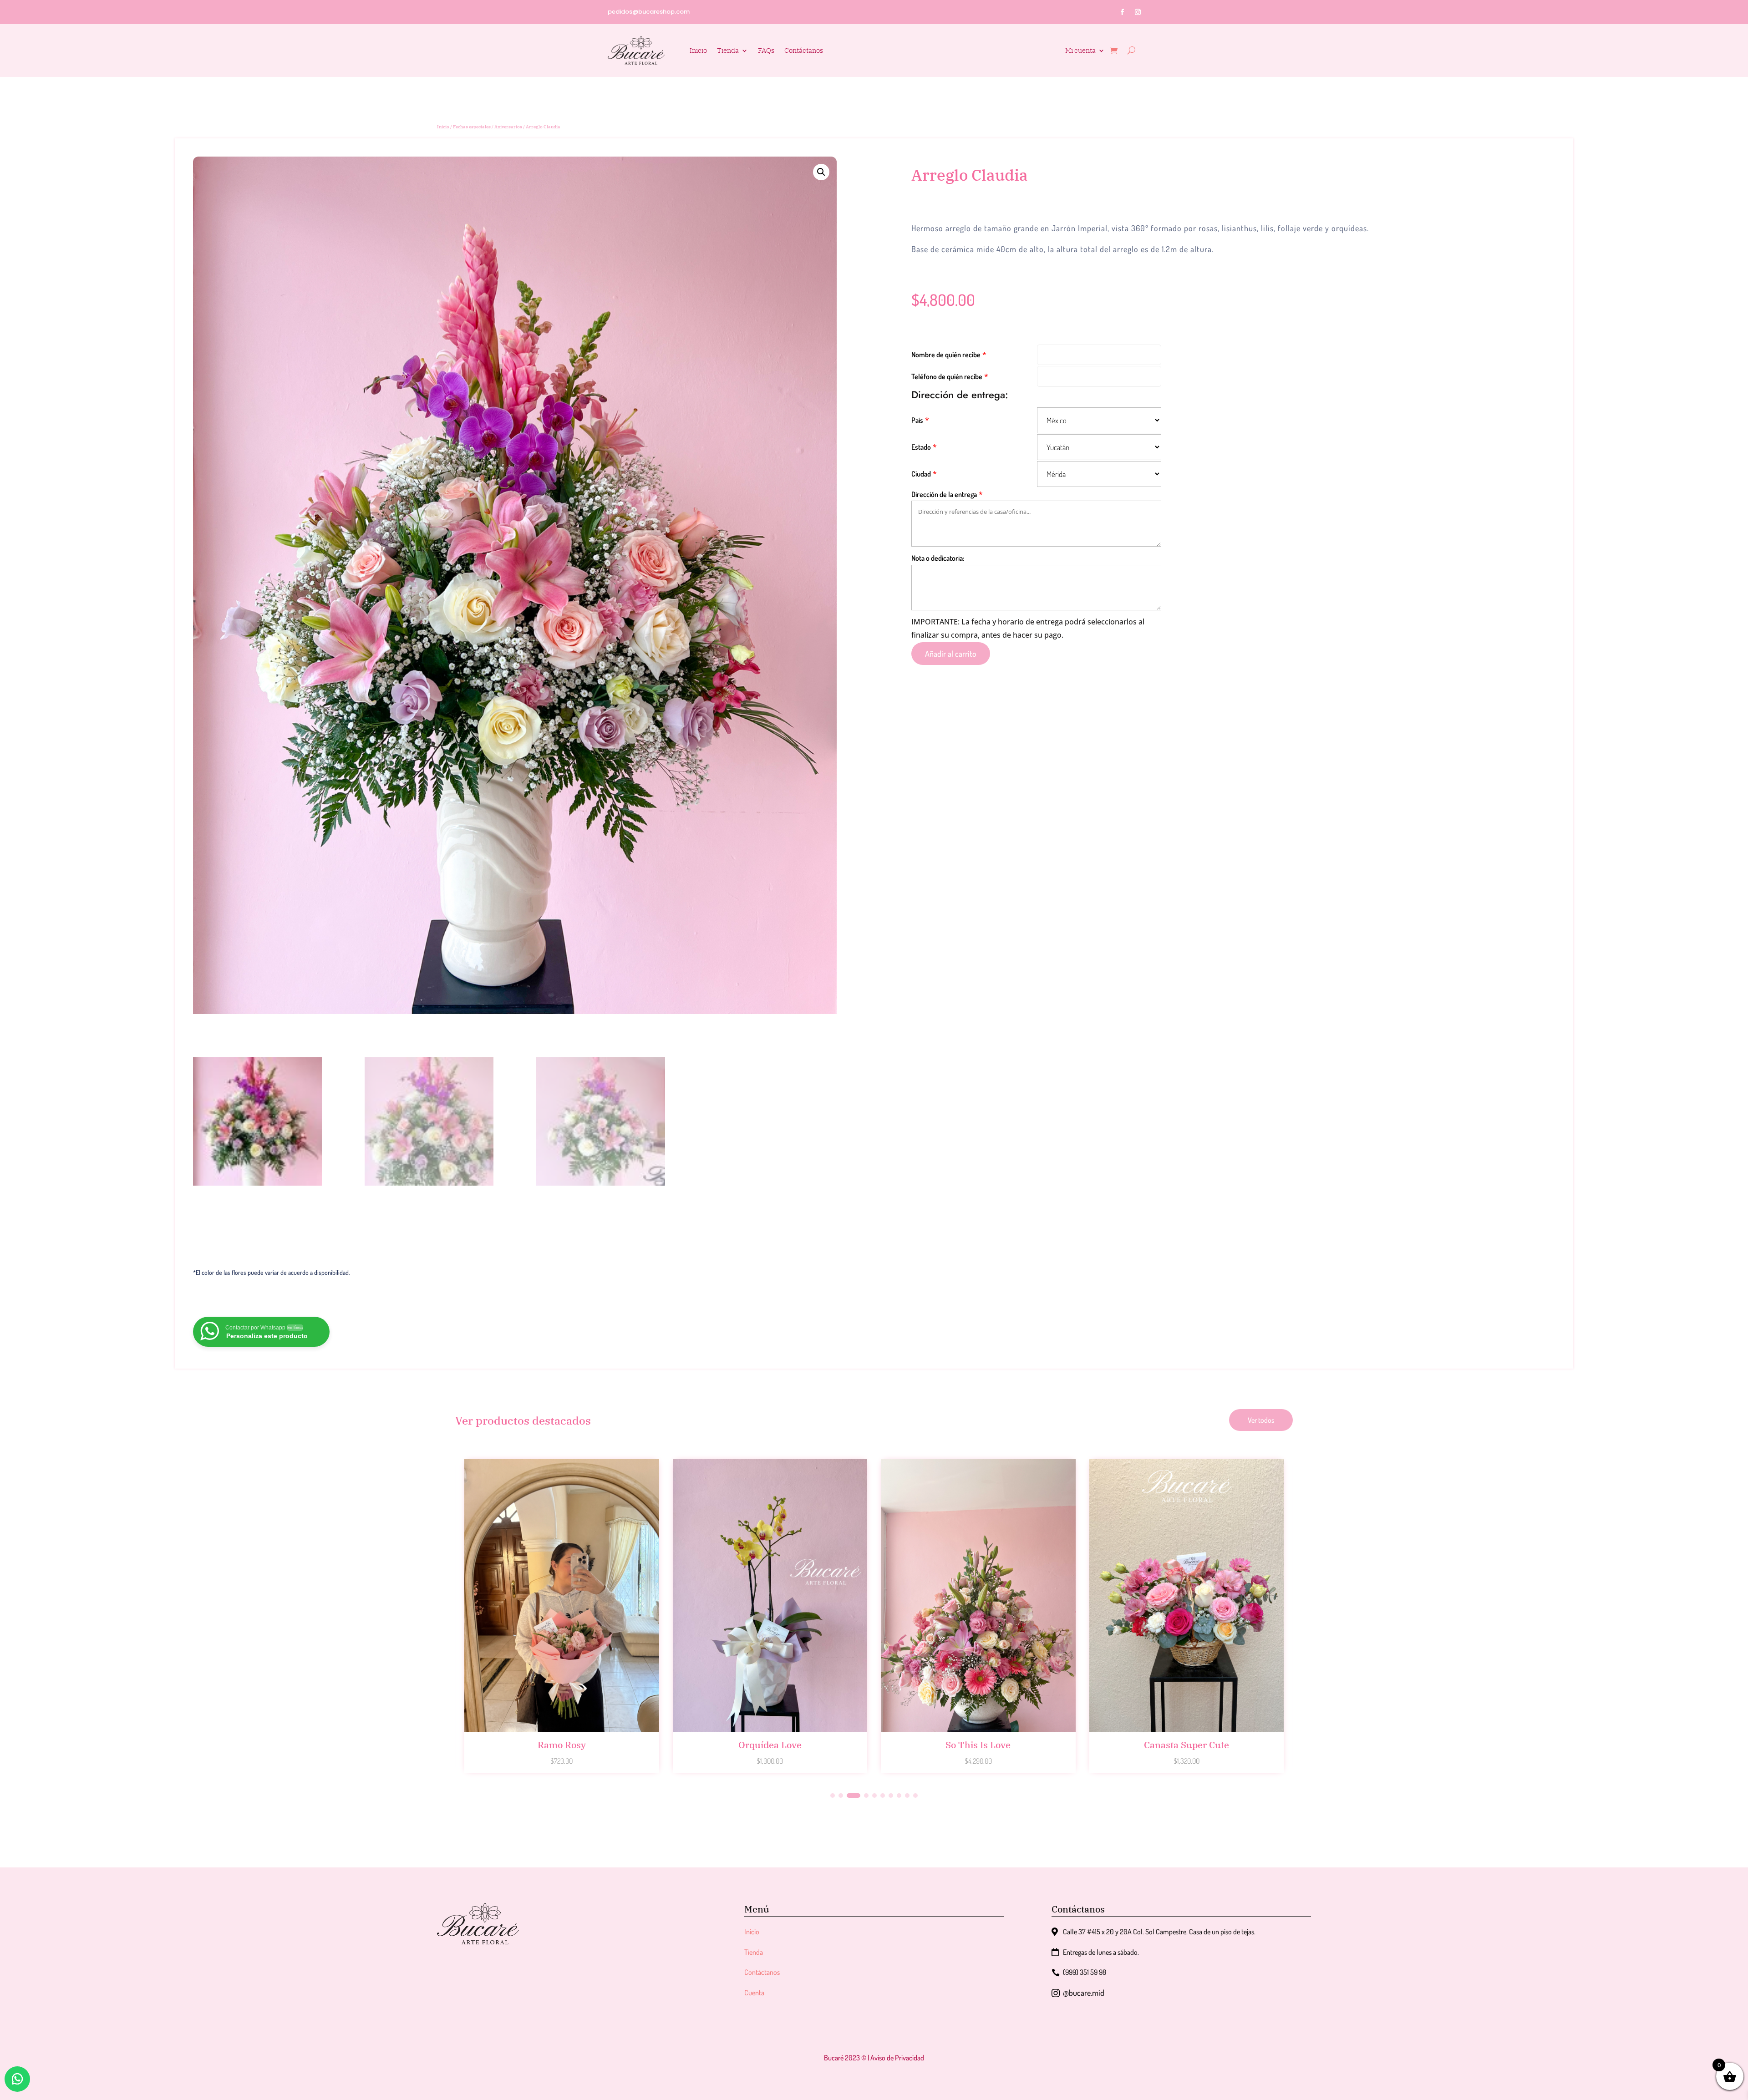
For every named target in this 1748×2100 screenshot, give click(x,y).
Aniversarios (508, 127)
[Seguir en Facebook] (1123, 12)
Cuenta (754, 1993)
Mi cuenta (1080, 51)
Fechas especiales (472, 127)
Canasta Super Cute (978, 1745)
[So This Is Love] (770, 1729)
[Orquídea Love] (562, 1729)
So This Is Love (770, 1745)
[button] (821, 172)
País (917, 420)
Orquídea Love (561, 1745)
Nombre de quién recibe (946, 355)
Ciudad (921, 474)
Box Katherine (1187, 1745)
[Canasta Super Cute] (978, 1729)
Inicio (698, 50)
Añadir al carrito (951, 654)
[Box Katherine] (1187, 1729)
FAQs (766, 50)
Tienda (728, 50)
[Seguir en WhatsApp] (17, 2079)
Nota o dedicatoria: (938, 558)
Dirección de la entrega (944, 494)
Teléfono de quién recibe (947, 376)
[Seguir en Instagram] (1138, 12)
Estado (921, 447)
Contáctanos (804, 50)
